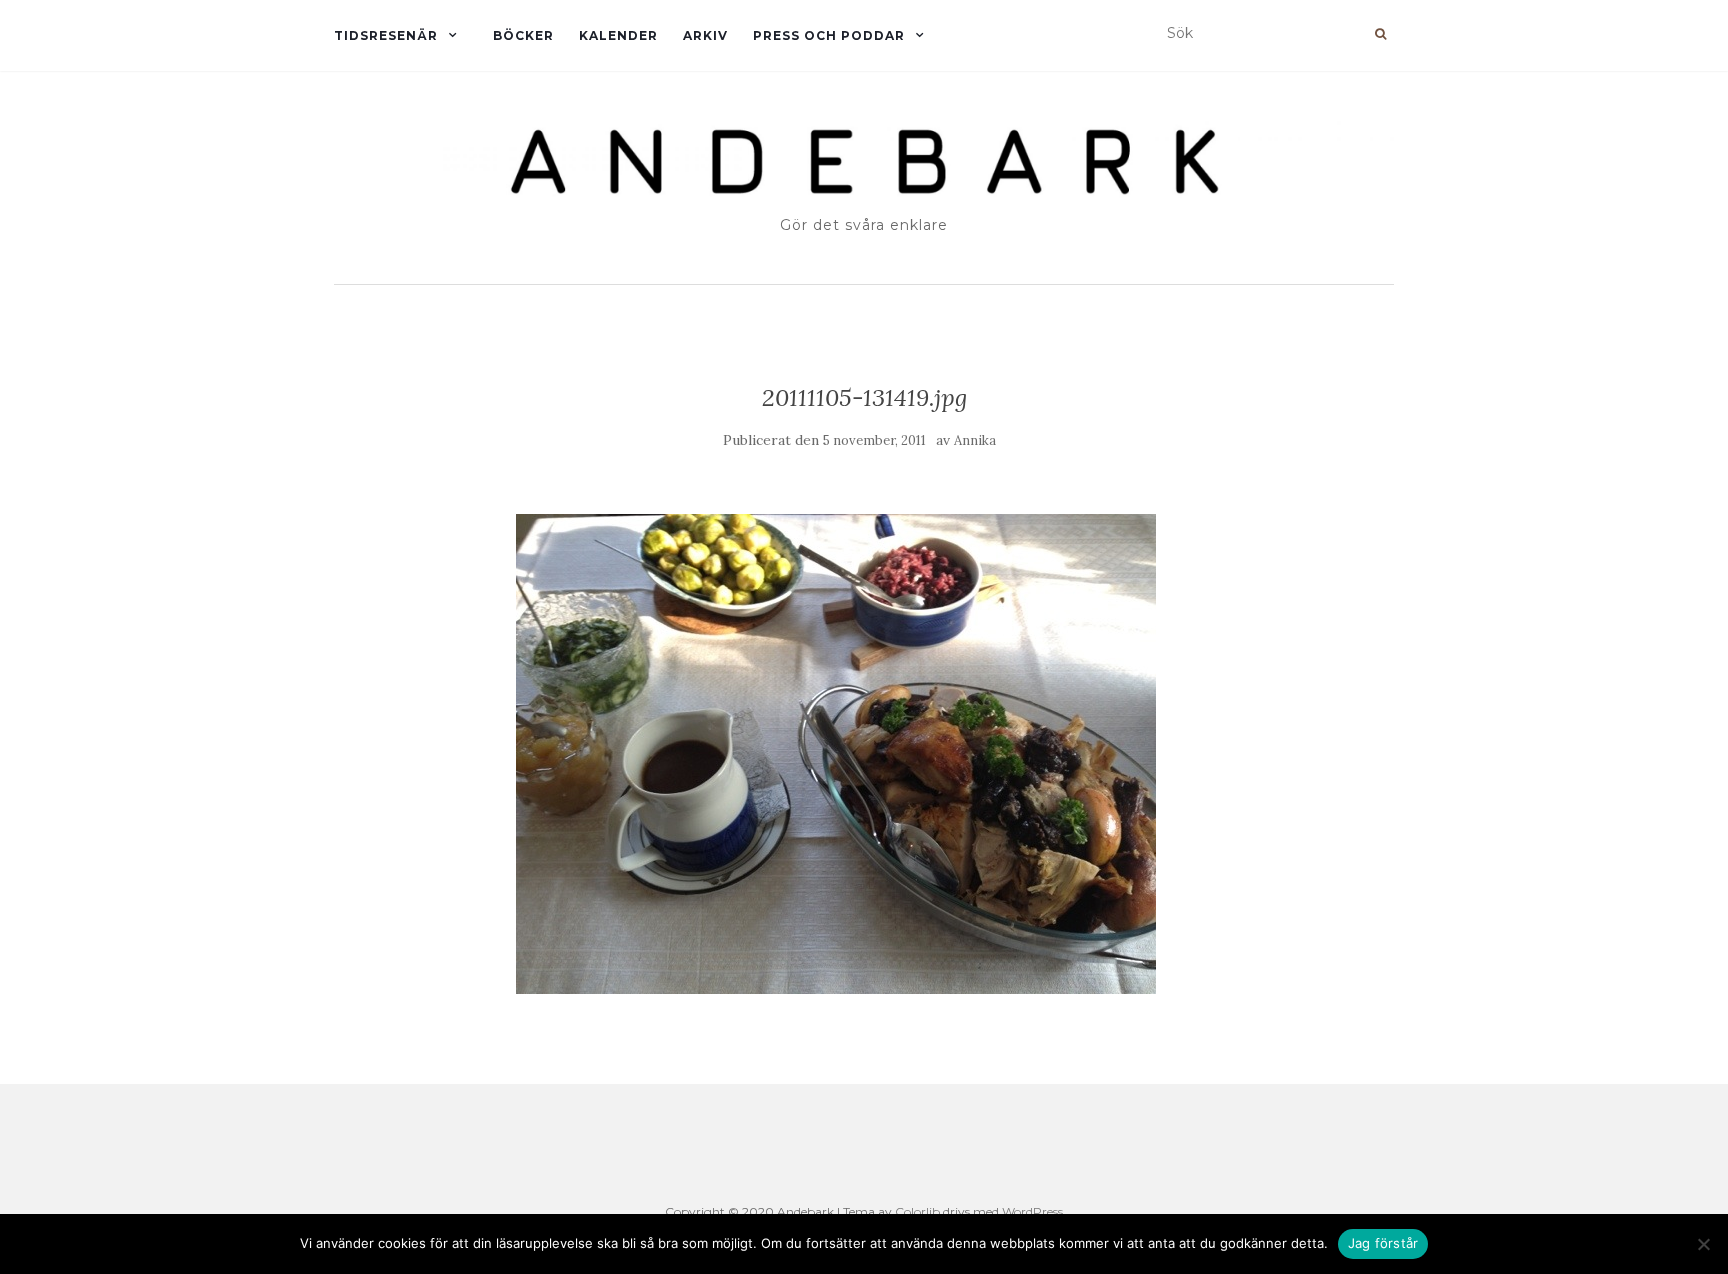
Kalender (618, 35)
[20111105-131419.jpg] (836, 753)
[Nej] (1703, 1244)
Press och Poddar (829, 35)
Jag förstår (1383, 1243)
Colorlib (917, 1211)
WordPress (1032, 1211)
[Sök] (1380, 34)
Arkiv (705, 35)
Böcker (523, 35)
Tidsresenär (386, 35)
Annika (975, 440)
